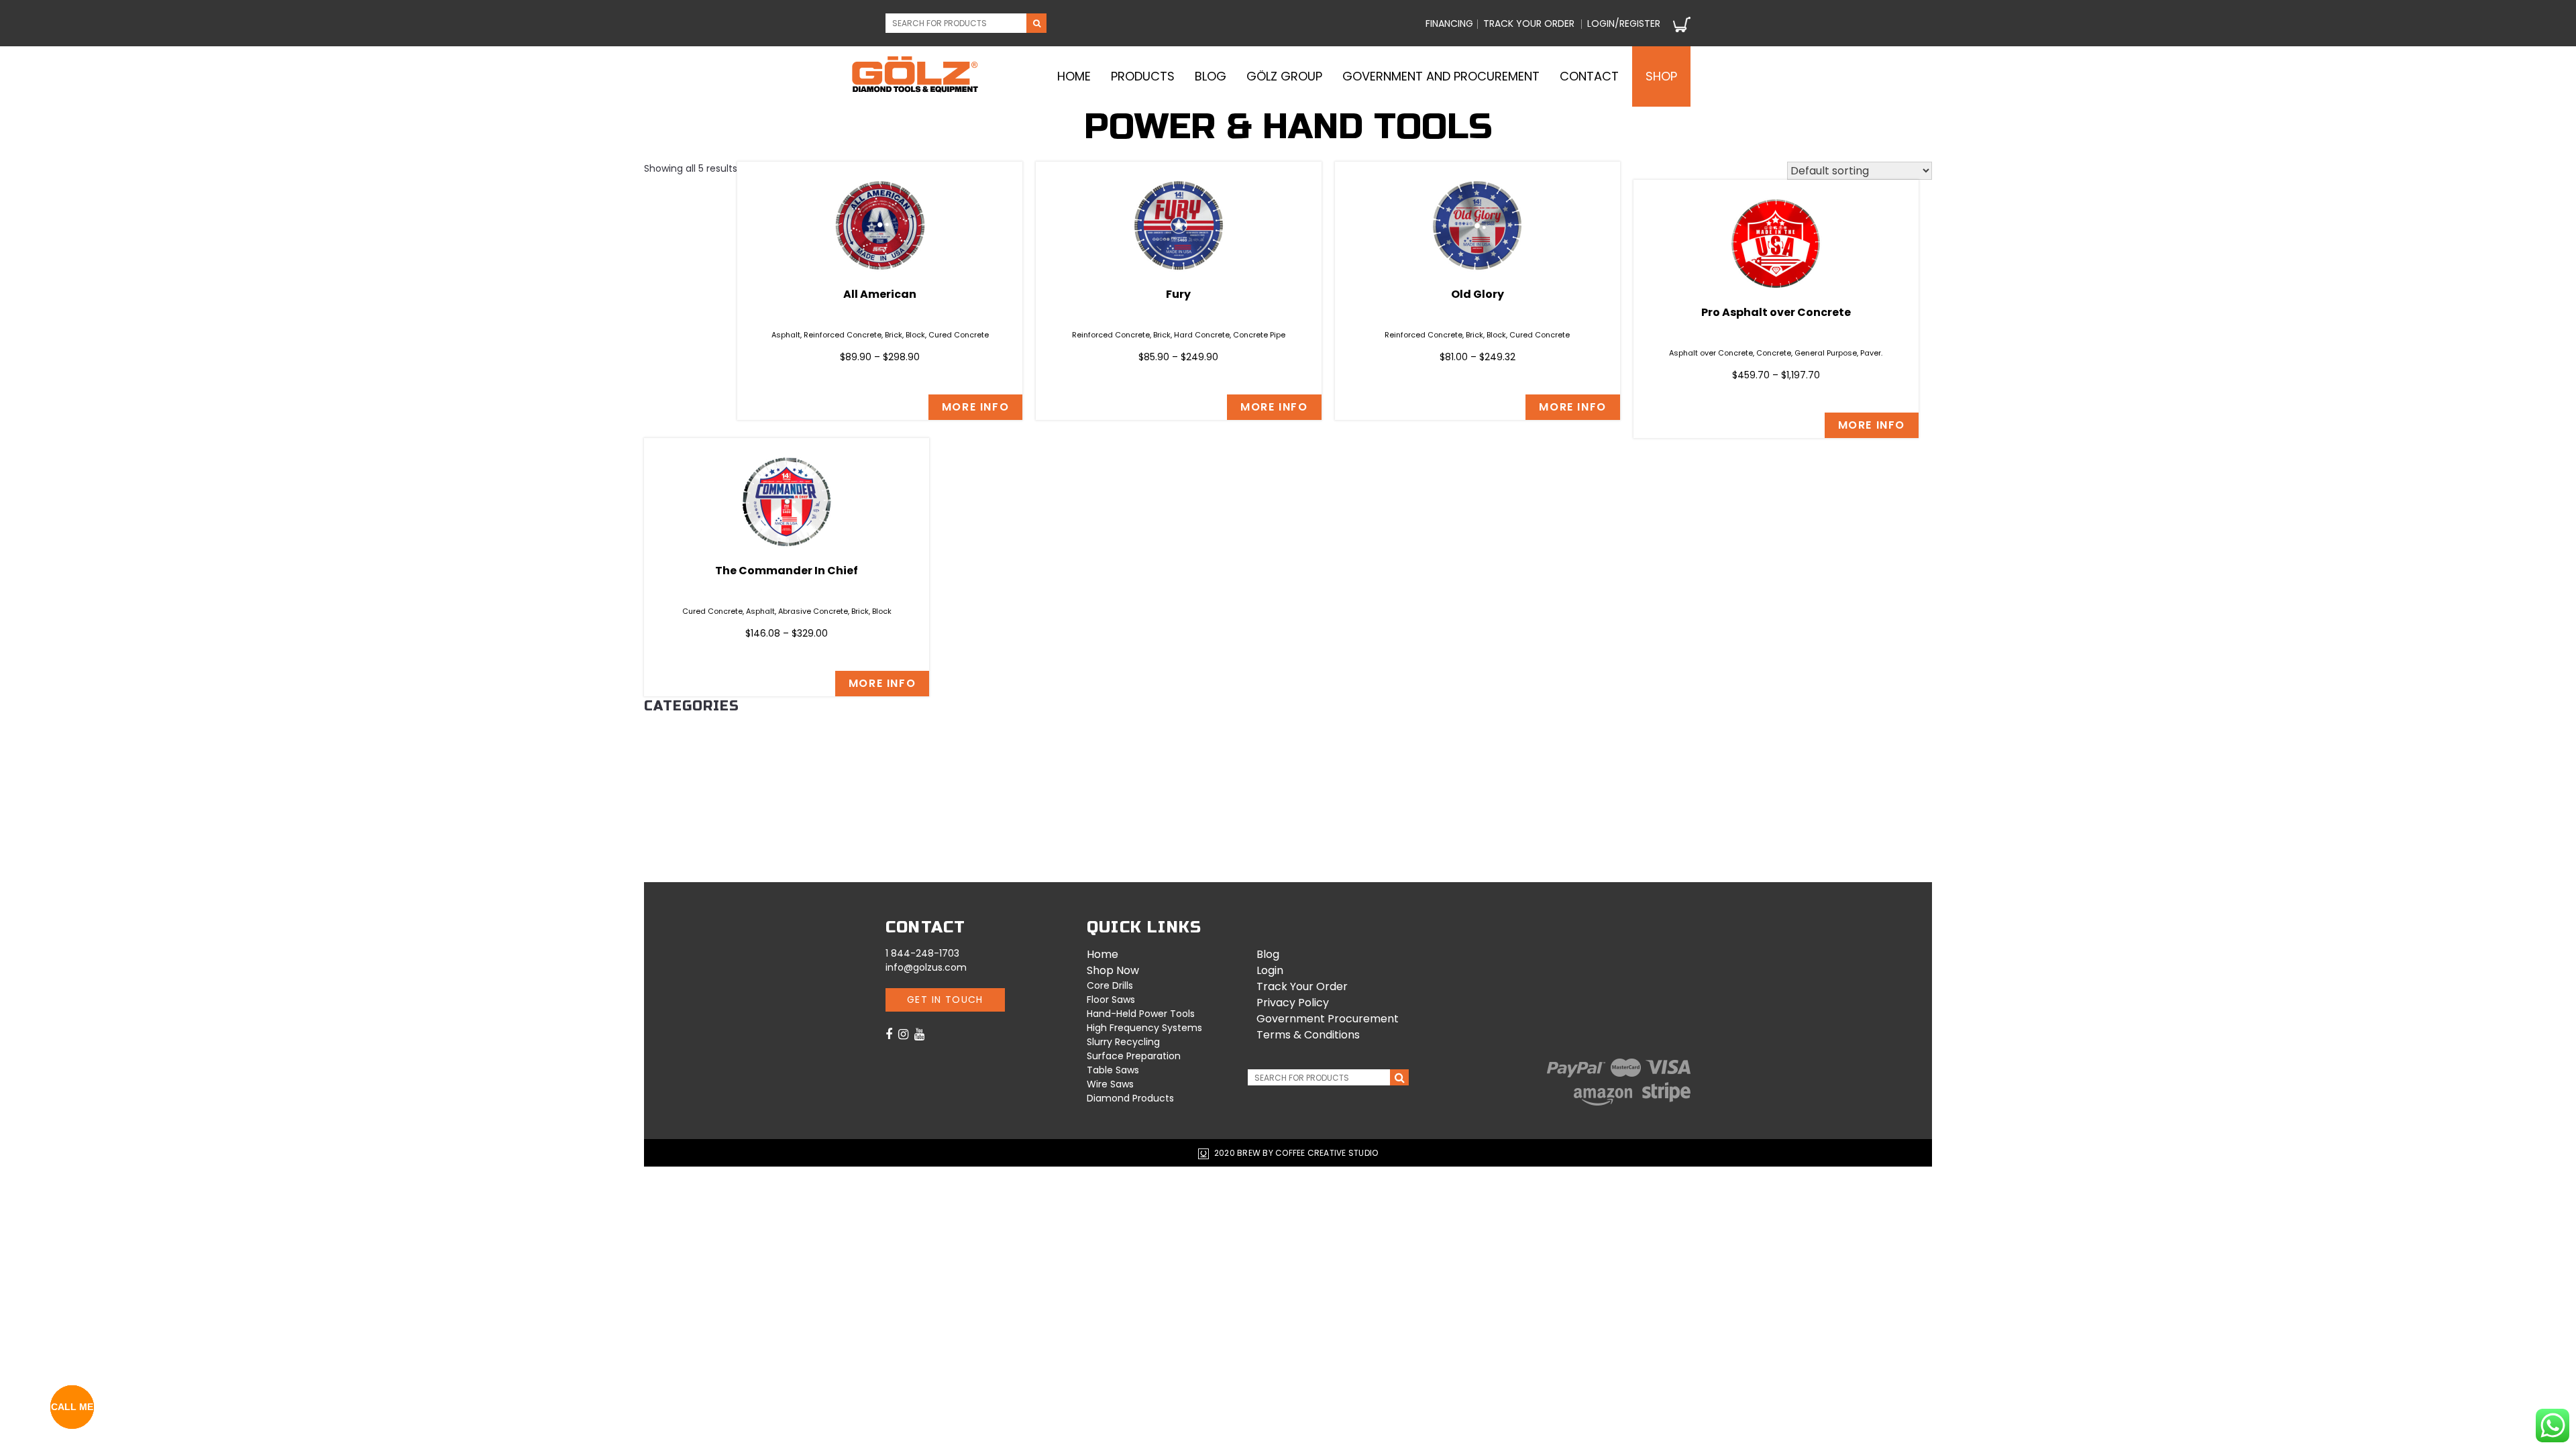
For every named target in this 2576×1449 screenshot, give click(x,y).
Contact (1589, 76)
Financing (1449, 23)
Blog (1211, 76)
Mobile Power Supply (695, 745)
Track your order (1529, 23)
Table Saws (672, 789)
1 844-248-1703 (922, 953)
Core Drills (672, 774)
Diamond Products (692, 730)
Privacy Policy (1293, 1003)
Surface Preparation (695, 861)
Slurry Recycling (687, 804)
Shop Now (1113, 970)
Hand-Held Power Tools (705, 847)
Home (1074, 76)
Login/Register (1624, 23)
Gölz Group (1284, 76)
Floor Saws (674, 759)
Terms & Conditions (1308, 1035)
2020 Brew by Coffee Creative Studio (1295, 1153)
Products (1143, 76)
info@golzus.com (926, 967)
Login (1270, 970)
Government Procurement (1328, 1019)
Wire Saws (669, 818)
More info (975, 407)
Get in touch (945, 1000)
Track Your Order (1302, 986)
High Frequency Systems (704, 832)
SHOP (1661, 76)
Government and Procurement (1441, 76)
